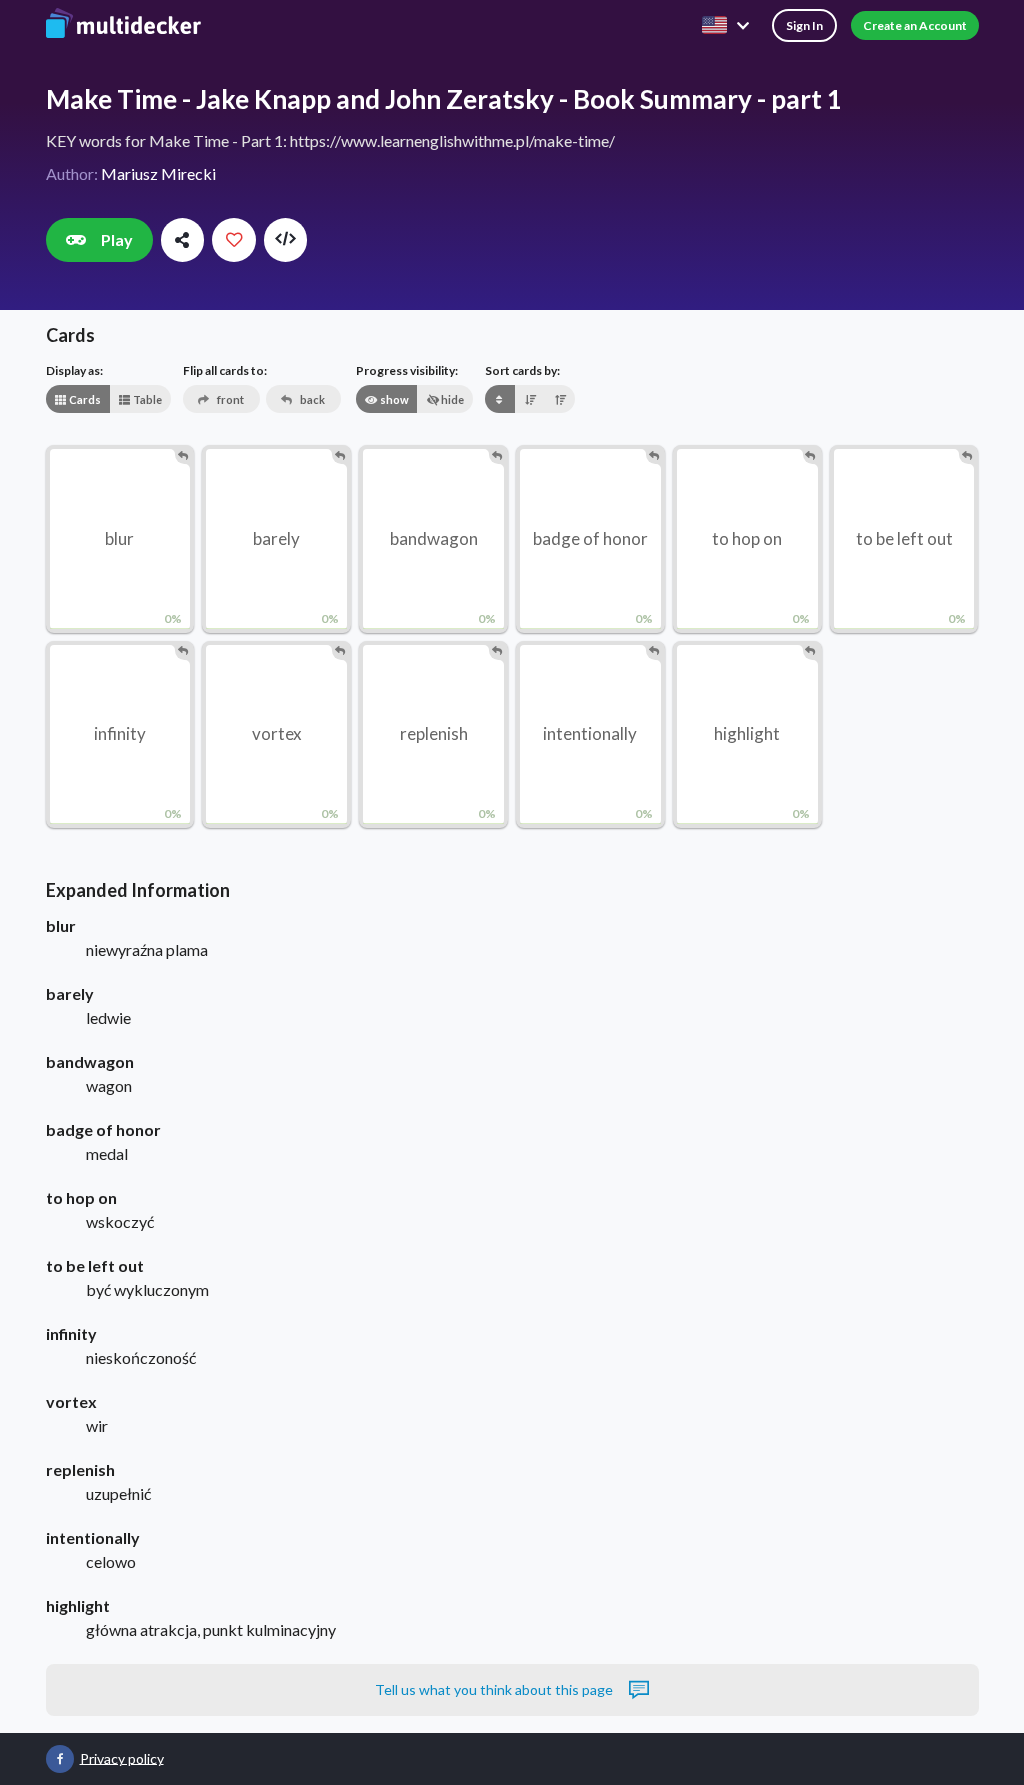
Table (146, 399)
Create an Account (915, 25)
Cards (84, 399)
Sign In (804, 25)
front (229, 399)
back (311, 399)
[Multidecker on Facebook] (60, 1759)
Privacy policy (122, 1757)
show (393, 399)
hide (451, 399)
